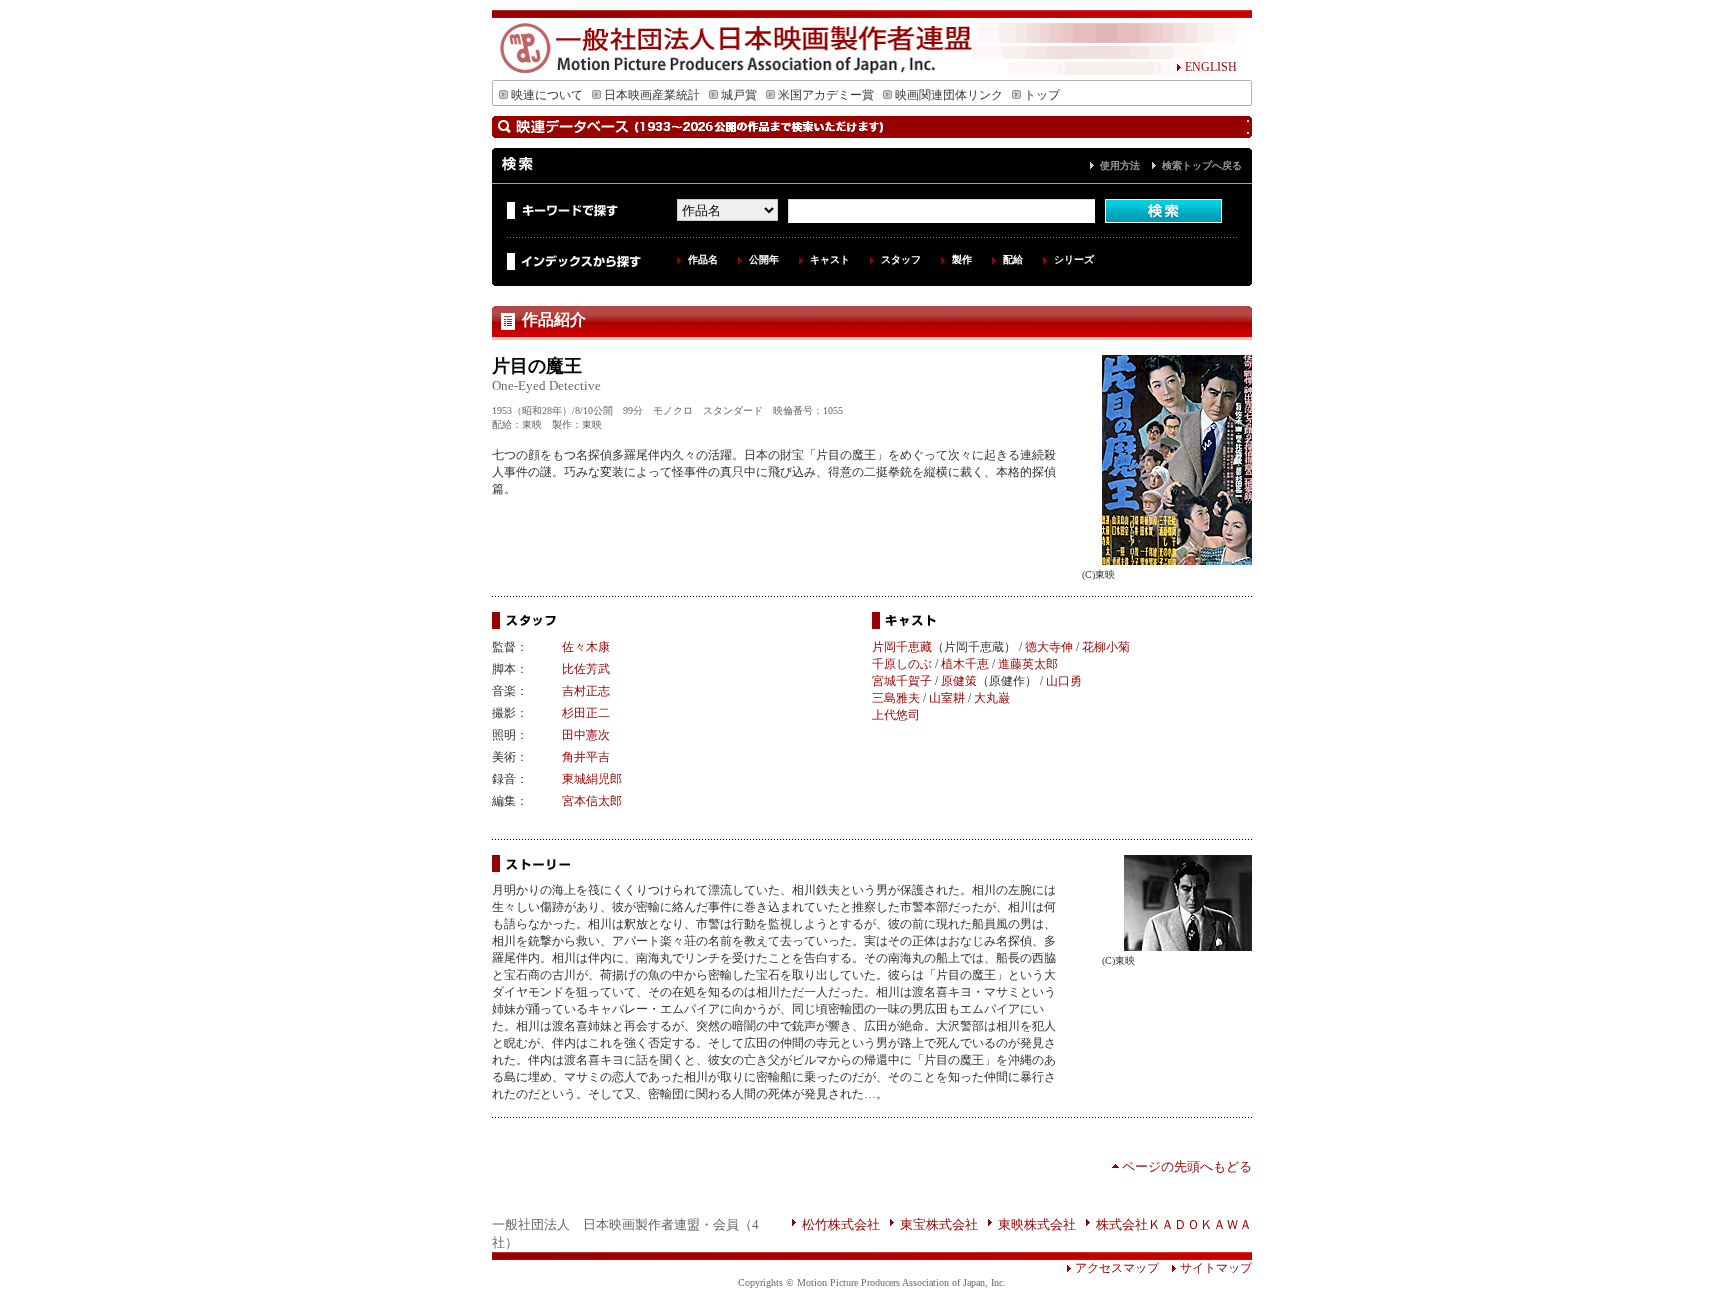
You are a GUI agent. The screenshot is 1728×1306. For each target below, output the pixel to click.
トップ (1042, 95)
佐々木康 (586, 647)
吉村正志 (586, 691)
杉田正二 (586, 713)
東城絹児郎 (592, 779)
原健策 (959, 681)
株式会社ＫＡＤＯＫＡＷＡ (1174, 1224)
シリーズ (1074, 259)
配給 (1013, 259)
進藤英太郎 (1028, 664)
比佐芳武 (586, 669)
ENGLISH (1211, 67)
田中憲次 (586, 735)
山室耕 (947, 698)
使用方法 (1120, 165)
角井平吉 (586, 757)
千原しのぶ (902, 664)
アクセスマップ (1117, 1268)
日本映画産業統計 (652, 95)
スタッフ (901, 259)
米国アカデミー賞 (826, 95)
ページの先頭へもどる (1187, 1166)
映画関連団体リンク (949, 95)
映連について (547, 95)
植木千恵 (965, 664)
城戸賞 (739, 95)
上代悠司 (896, 715)
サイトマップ (1216, 1268)
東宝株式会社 (939, 1224)
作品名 (703, 259)
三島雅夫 (896, 698)
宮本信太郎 (592, 801)
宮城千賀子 (902, 681)
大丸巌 (992, 698)
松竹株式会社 (841, 1224)
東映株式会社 (1037, 1224)
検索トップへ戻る (1202, 165)
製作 (962, 259)
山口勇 (1064, 681)
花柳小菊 (1106, 647)
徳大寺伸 (1049, 647)
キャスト (830, 259)
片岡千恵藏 (902, 647)
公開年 (764, 259)
